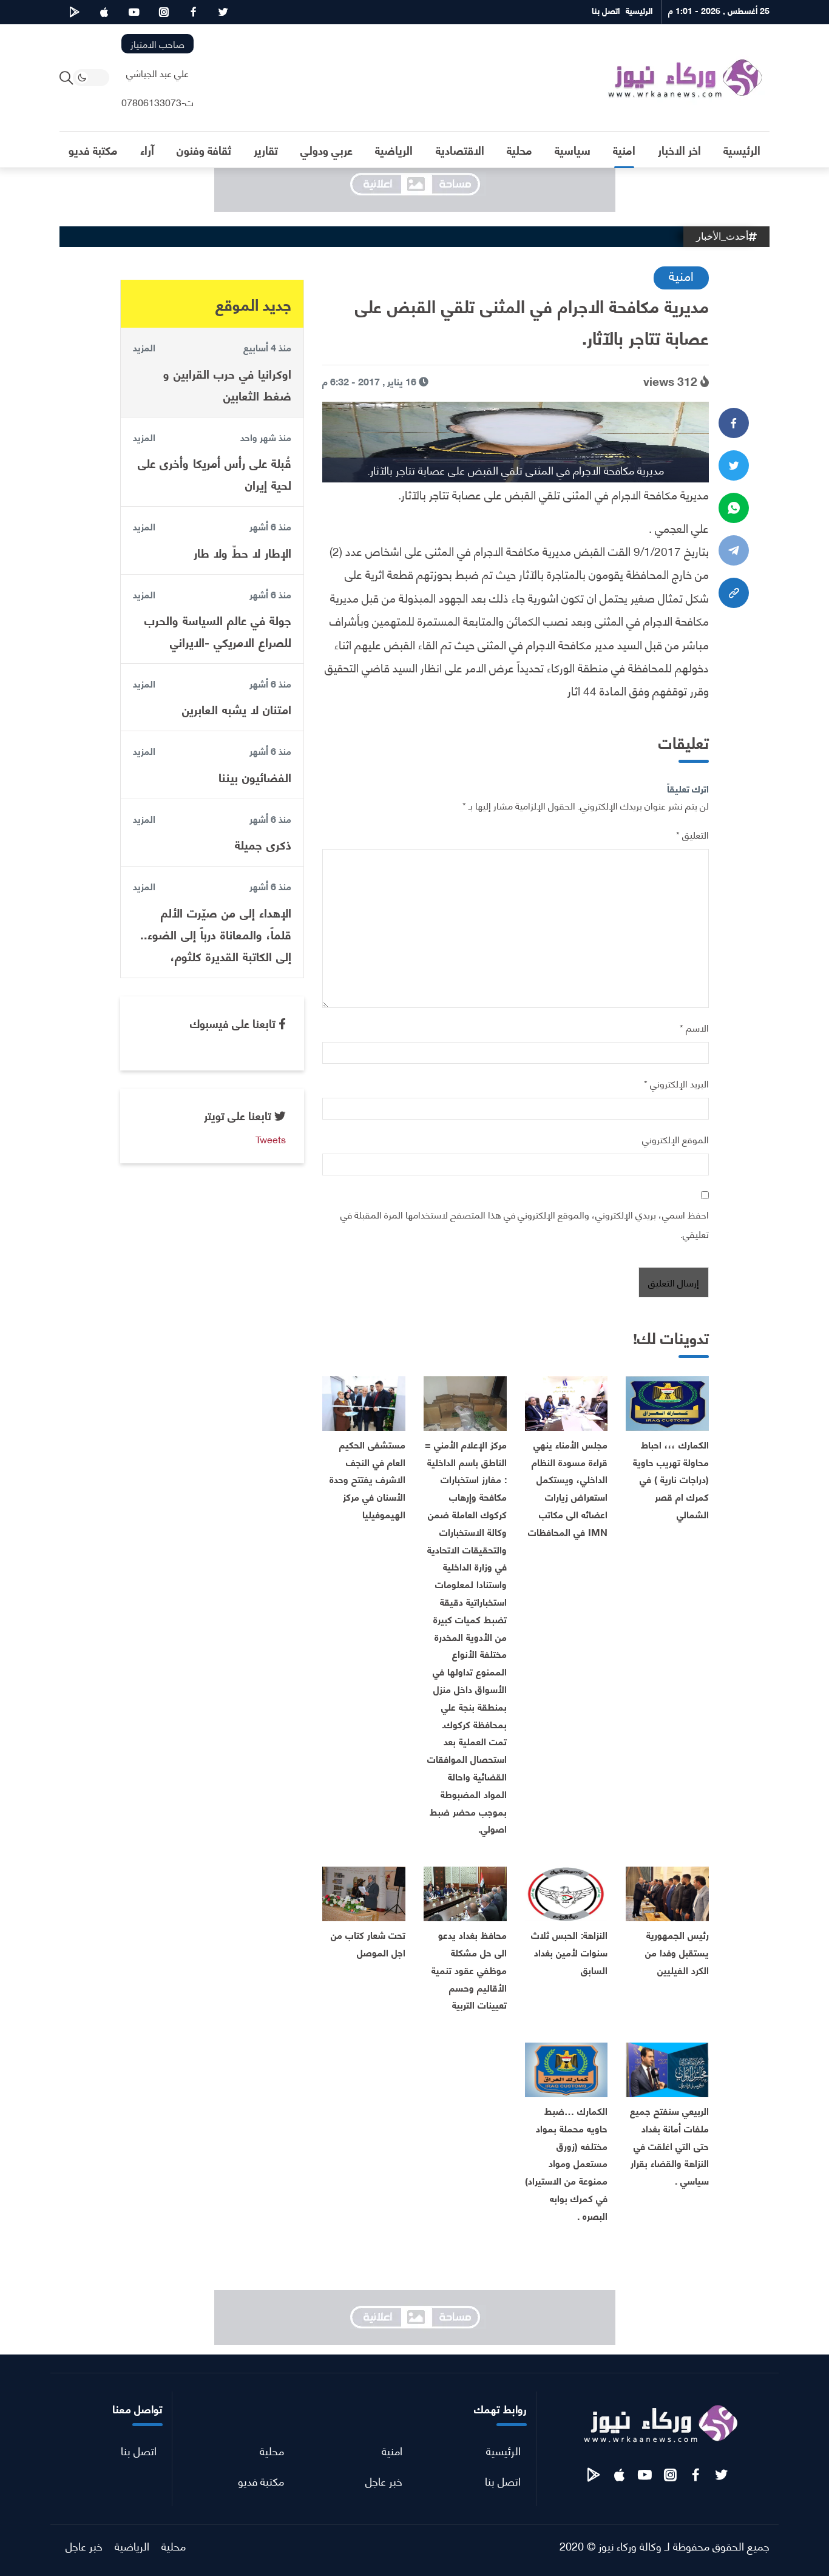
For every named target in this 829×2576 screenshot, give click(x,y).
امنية (681, 275)
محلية (272, 2450)
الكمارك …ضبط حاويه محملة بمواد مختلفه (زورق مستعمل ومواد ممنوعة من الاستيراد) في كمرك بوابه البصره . (566, 2163)
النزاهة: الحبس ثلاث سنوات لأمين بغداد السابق (569, 1952)
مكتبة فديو (261, 2480)
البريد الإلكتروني (676, 1083)
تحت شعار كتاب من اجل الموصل (368, 1943)
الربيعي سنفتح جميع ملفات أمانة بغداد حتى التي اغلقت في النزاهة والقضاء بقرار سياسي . (669, 2145)
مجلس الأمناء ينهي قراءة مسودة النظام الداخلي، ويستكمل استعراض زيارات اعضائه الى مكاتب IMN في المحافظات (568, 1488)
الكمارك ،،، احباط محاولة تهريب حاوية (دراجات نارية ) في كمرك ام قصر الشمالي (671, 1479)
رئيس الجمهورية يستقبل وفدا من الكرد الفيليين (677, 1952)
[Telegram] (734, 550)
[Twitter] (734, 465)
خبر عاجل (384, 2480)
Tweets (271, 1139)
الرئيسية (503, 2450)
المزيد (144, 347)
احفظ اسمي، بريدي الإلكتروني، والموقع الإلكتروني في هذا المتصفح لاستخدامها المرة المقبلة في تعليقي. (525, 1224)
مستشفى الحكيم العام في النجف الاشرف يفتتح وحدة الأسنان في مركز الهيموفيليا (367, 1479)
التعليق (692, 834)
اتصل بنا (503, 2480)
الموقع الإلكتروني (675, 1139)
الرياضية (132, 2545)
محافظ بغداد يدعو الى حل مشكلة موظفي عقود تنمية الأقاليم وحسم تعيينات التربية (469, 1969)
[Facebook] (734, 423)
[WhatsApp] (734, 508)
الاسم (694, 1027)
